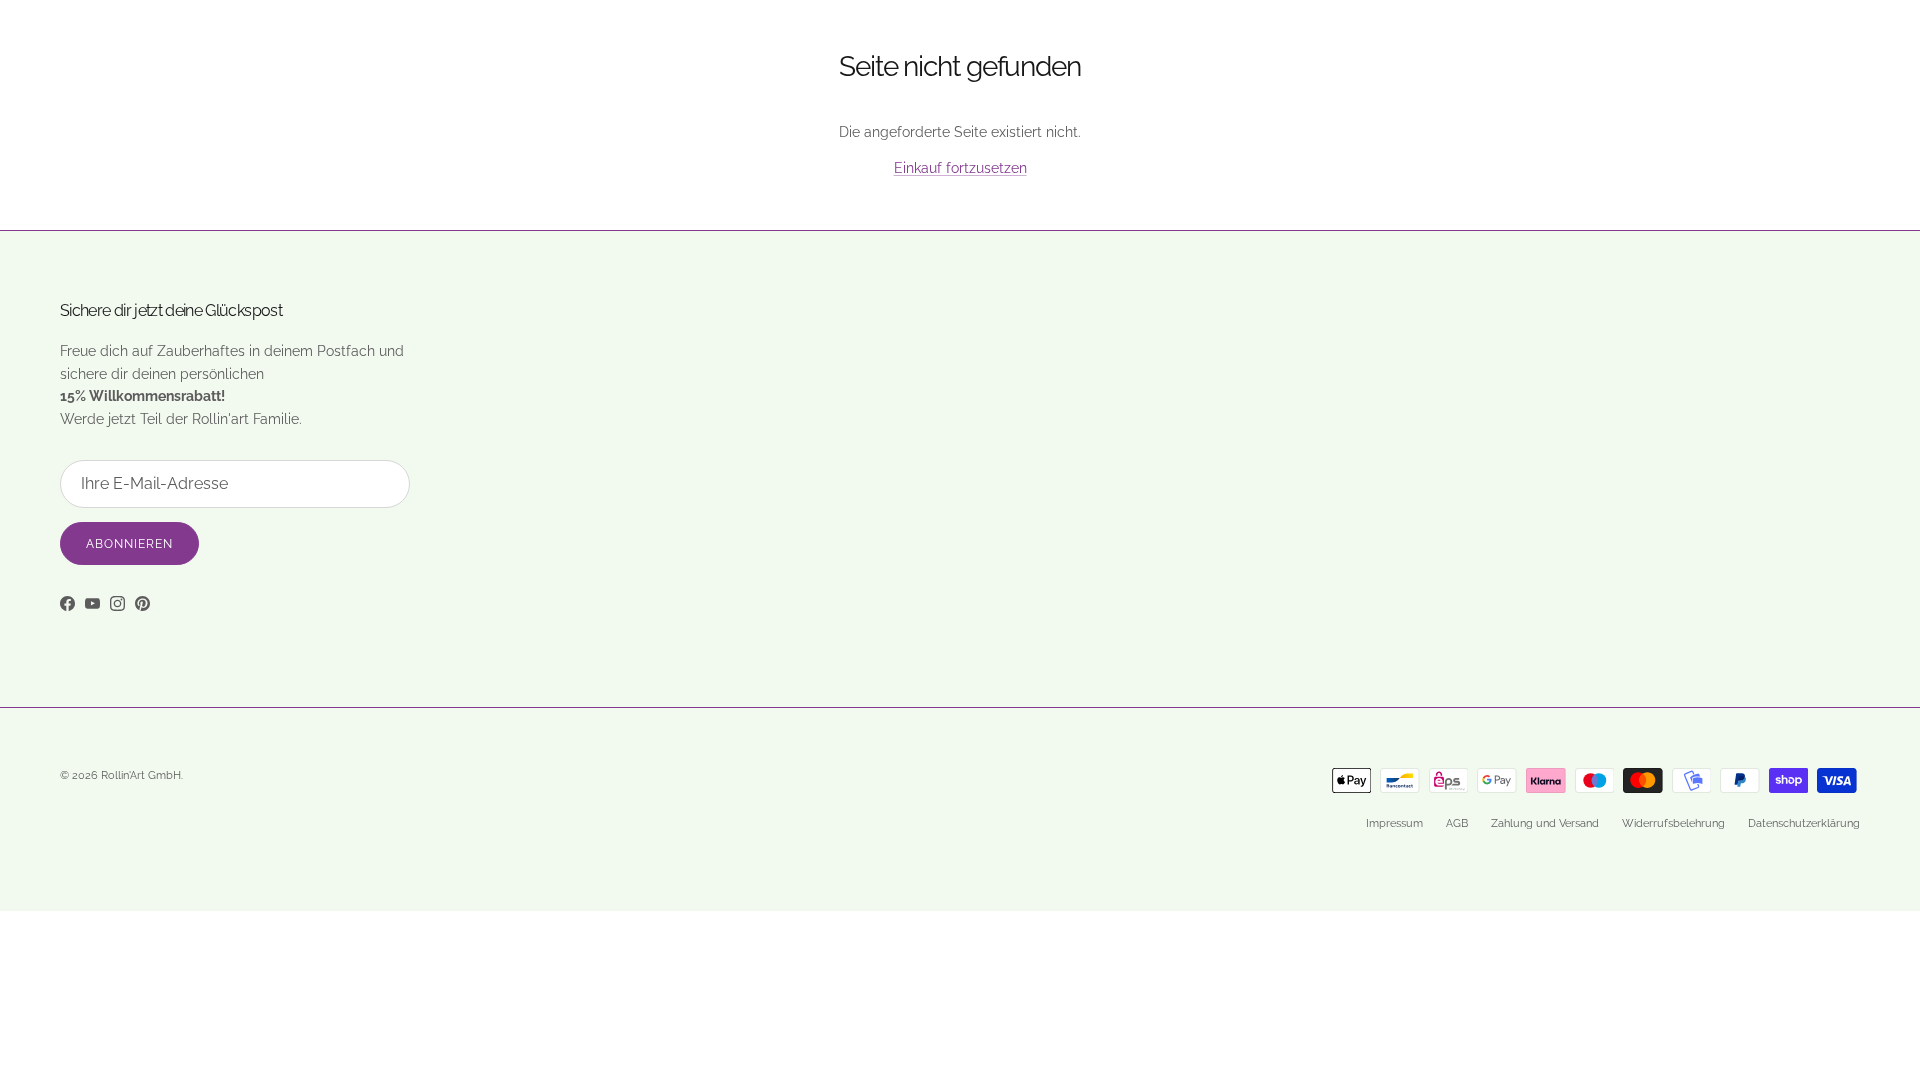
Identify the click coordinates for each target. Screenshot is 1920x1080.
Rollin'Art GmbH (141, 775)
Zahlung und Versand (1545, 823)
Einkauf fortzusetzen (960, 168)
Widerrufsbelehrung (1673, 823)
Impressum (1394, 823)
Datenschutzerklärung (1804, 823)
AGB (1457, 823)
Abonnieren (129, 544)
